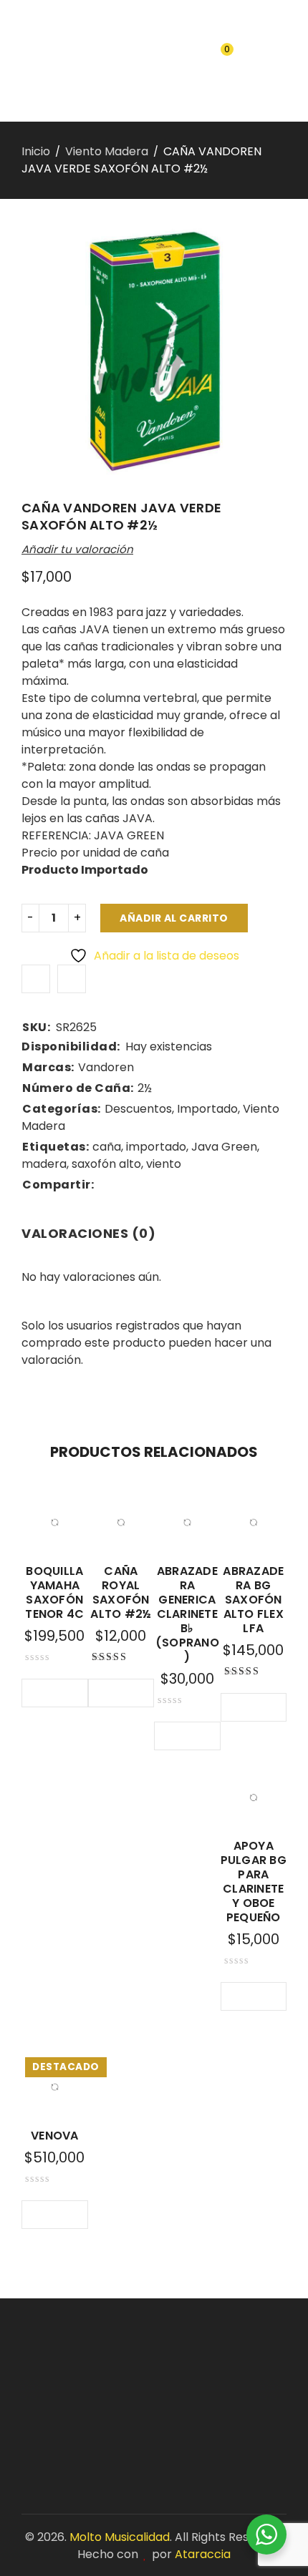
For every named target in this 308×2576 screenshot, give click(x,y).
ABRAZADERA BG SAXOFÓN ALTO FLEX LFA (253, 1600)
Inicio (36, 151)
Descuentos (138, 1109)
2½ (145, 1088)
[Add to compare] (72, 979)
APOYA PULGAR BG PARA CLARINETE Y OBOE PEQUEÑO (254, 1882)
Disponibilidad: (71, 1047)
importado (156, 1147)
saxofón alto (106, 1164)
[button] (37, 1693)
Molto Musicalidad (120, 2537)
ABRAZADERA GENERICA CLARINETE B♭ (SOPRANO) (187, 1614)
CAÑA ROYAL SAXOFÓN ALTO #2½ (121, 1592)
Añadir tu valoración (77, 549)
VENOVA (55, 2136)
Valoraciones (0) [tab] (88, 1233)
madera (44, 1164)
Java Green (224, 1147)
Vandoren (106, 1067)
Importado (207, 1109)
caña (107, 1147)
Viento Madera (107, 151)
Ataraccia (203, 2554)
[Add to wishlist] (36, 979)
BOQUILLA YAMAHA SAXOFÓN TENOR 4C (54, 1592)
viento (164, 1164)
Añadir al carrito (174, 918)
